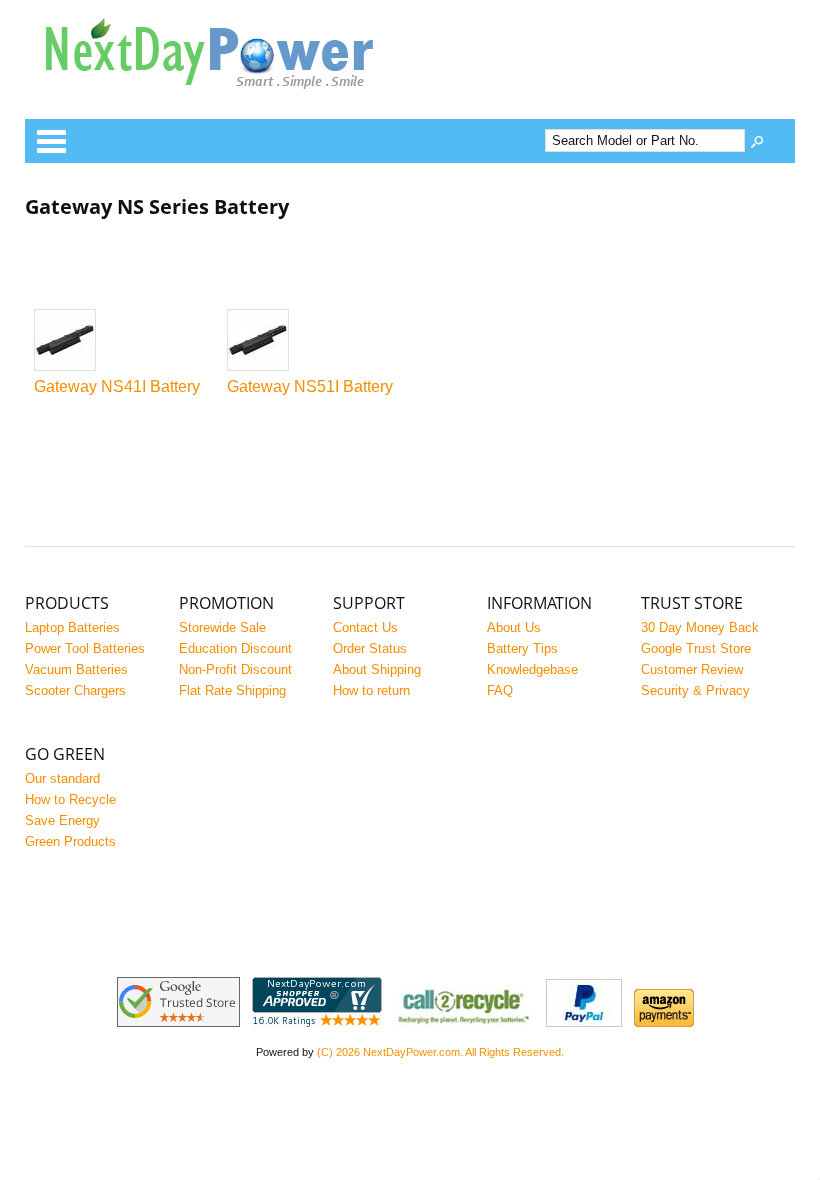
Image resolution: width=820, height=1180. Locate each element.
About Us (514, 627)
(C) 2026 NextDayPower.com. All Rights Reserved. (440, 1052)
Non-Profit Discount (235, 669)
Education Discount (235, 648)
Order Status (370, 648)
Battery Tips (522, 648)
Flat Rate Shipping (232, 690)
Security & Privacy (695, 690)
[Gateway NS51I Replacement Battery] (313, 341)
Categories (51, 141)
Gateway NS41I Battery (117, 386)
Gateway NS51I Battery (310, 386)
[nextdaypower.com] (225, 103)
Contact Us (365, 627)
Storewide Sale (222, 627)
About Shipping (377, 669)
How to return (371, 690)
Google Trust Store (696, 648)
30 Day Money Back (700, 627)
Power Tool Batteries (85, 648)
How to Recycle (70, 799)
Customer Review (692, 669)
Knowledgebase (532, 669)
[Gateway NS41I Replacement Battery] (120, 341)
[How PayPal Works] (584, 1022)
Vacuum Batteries (76, 669)
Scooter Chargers (75, 690)
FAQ (500, 690)
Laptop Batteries (72, 627)
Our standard (62, 778)
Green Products (70, 841)
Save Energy (62, 820)
